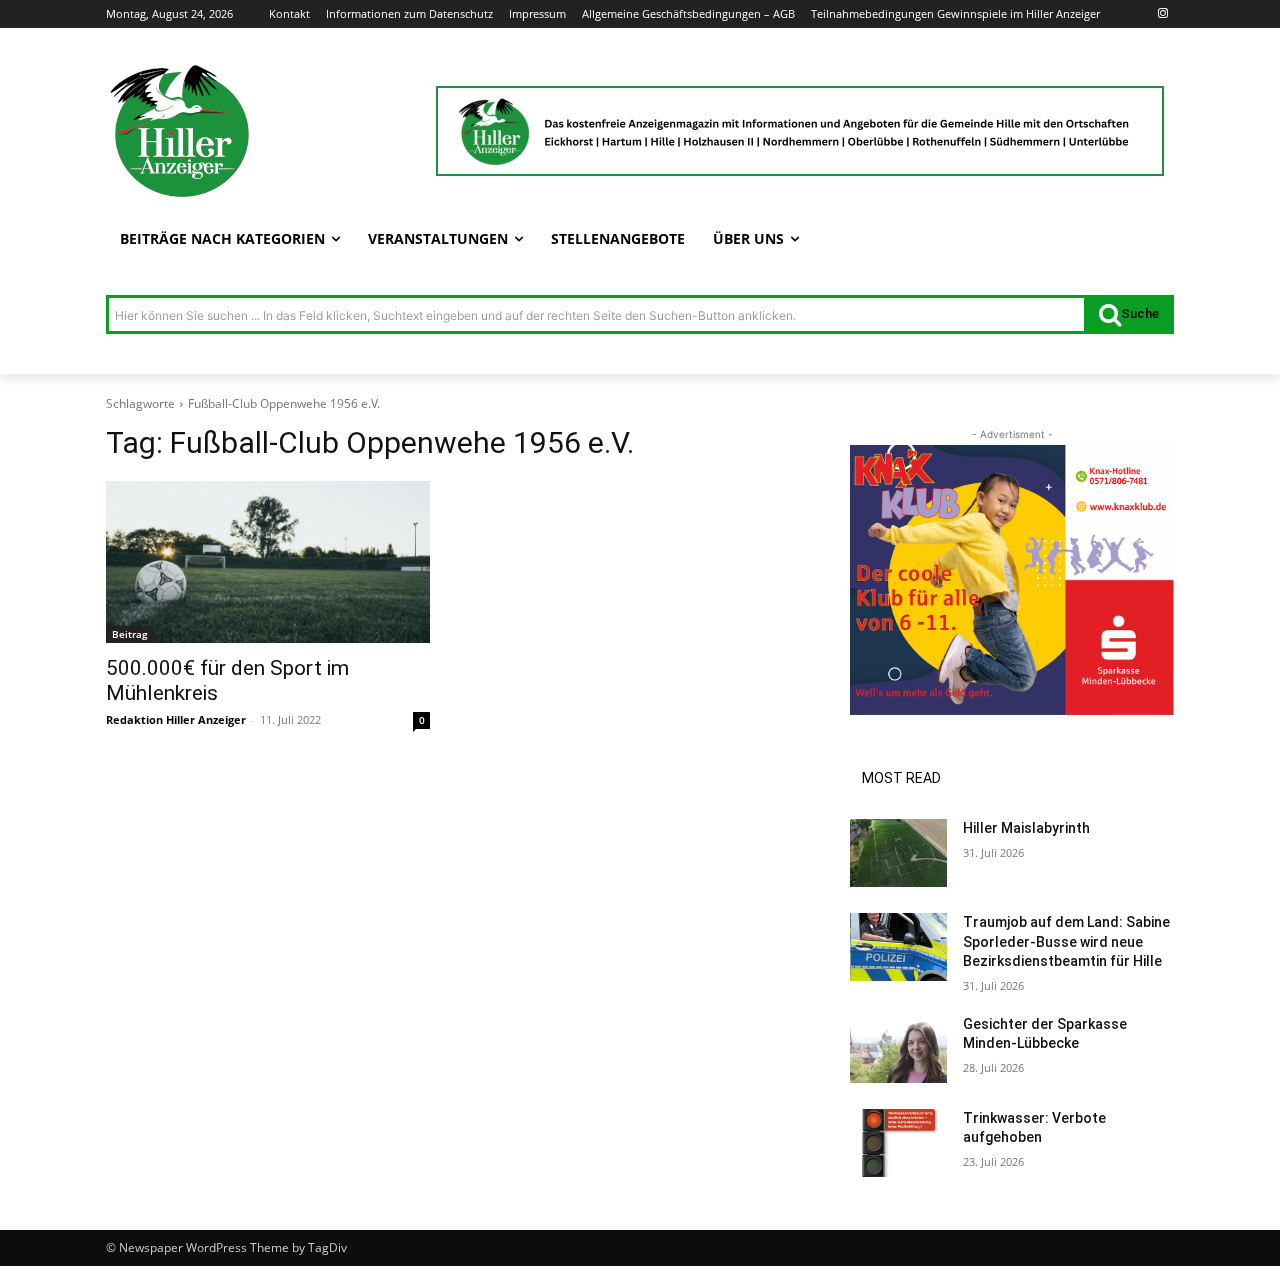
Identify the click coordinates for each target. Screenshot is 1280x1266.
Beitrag (130, 634)
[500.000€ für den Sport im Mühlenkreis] (268, 562)
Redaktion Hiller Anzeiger (176, 719)
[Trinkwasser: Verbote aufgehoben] (898, 1143)
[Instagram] (1162, 14)
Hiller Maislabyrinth (1026, 828)
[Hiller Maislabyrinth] (898, 853)
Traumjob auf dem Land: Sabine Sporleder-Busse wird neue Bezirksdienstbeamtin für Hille (1066, 941)
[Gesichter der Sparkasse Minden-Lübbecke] (898, 1049)
